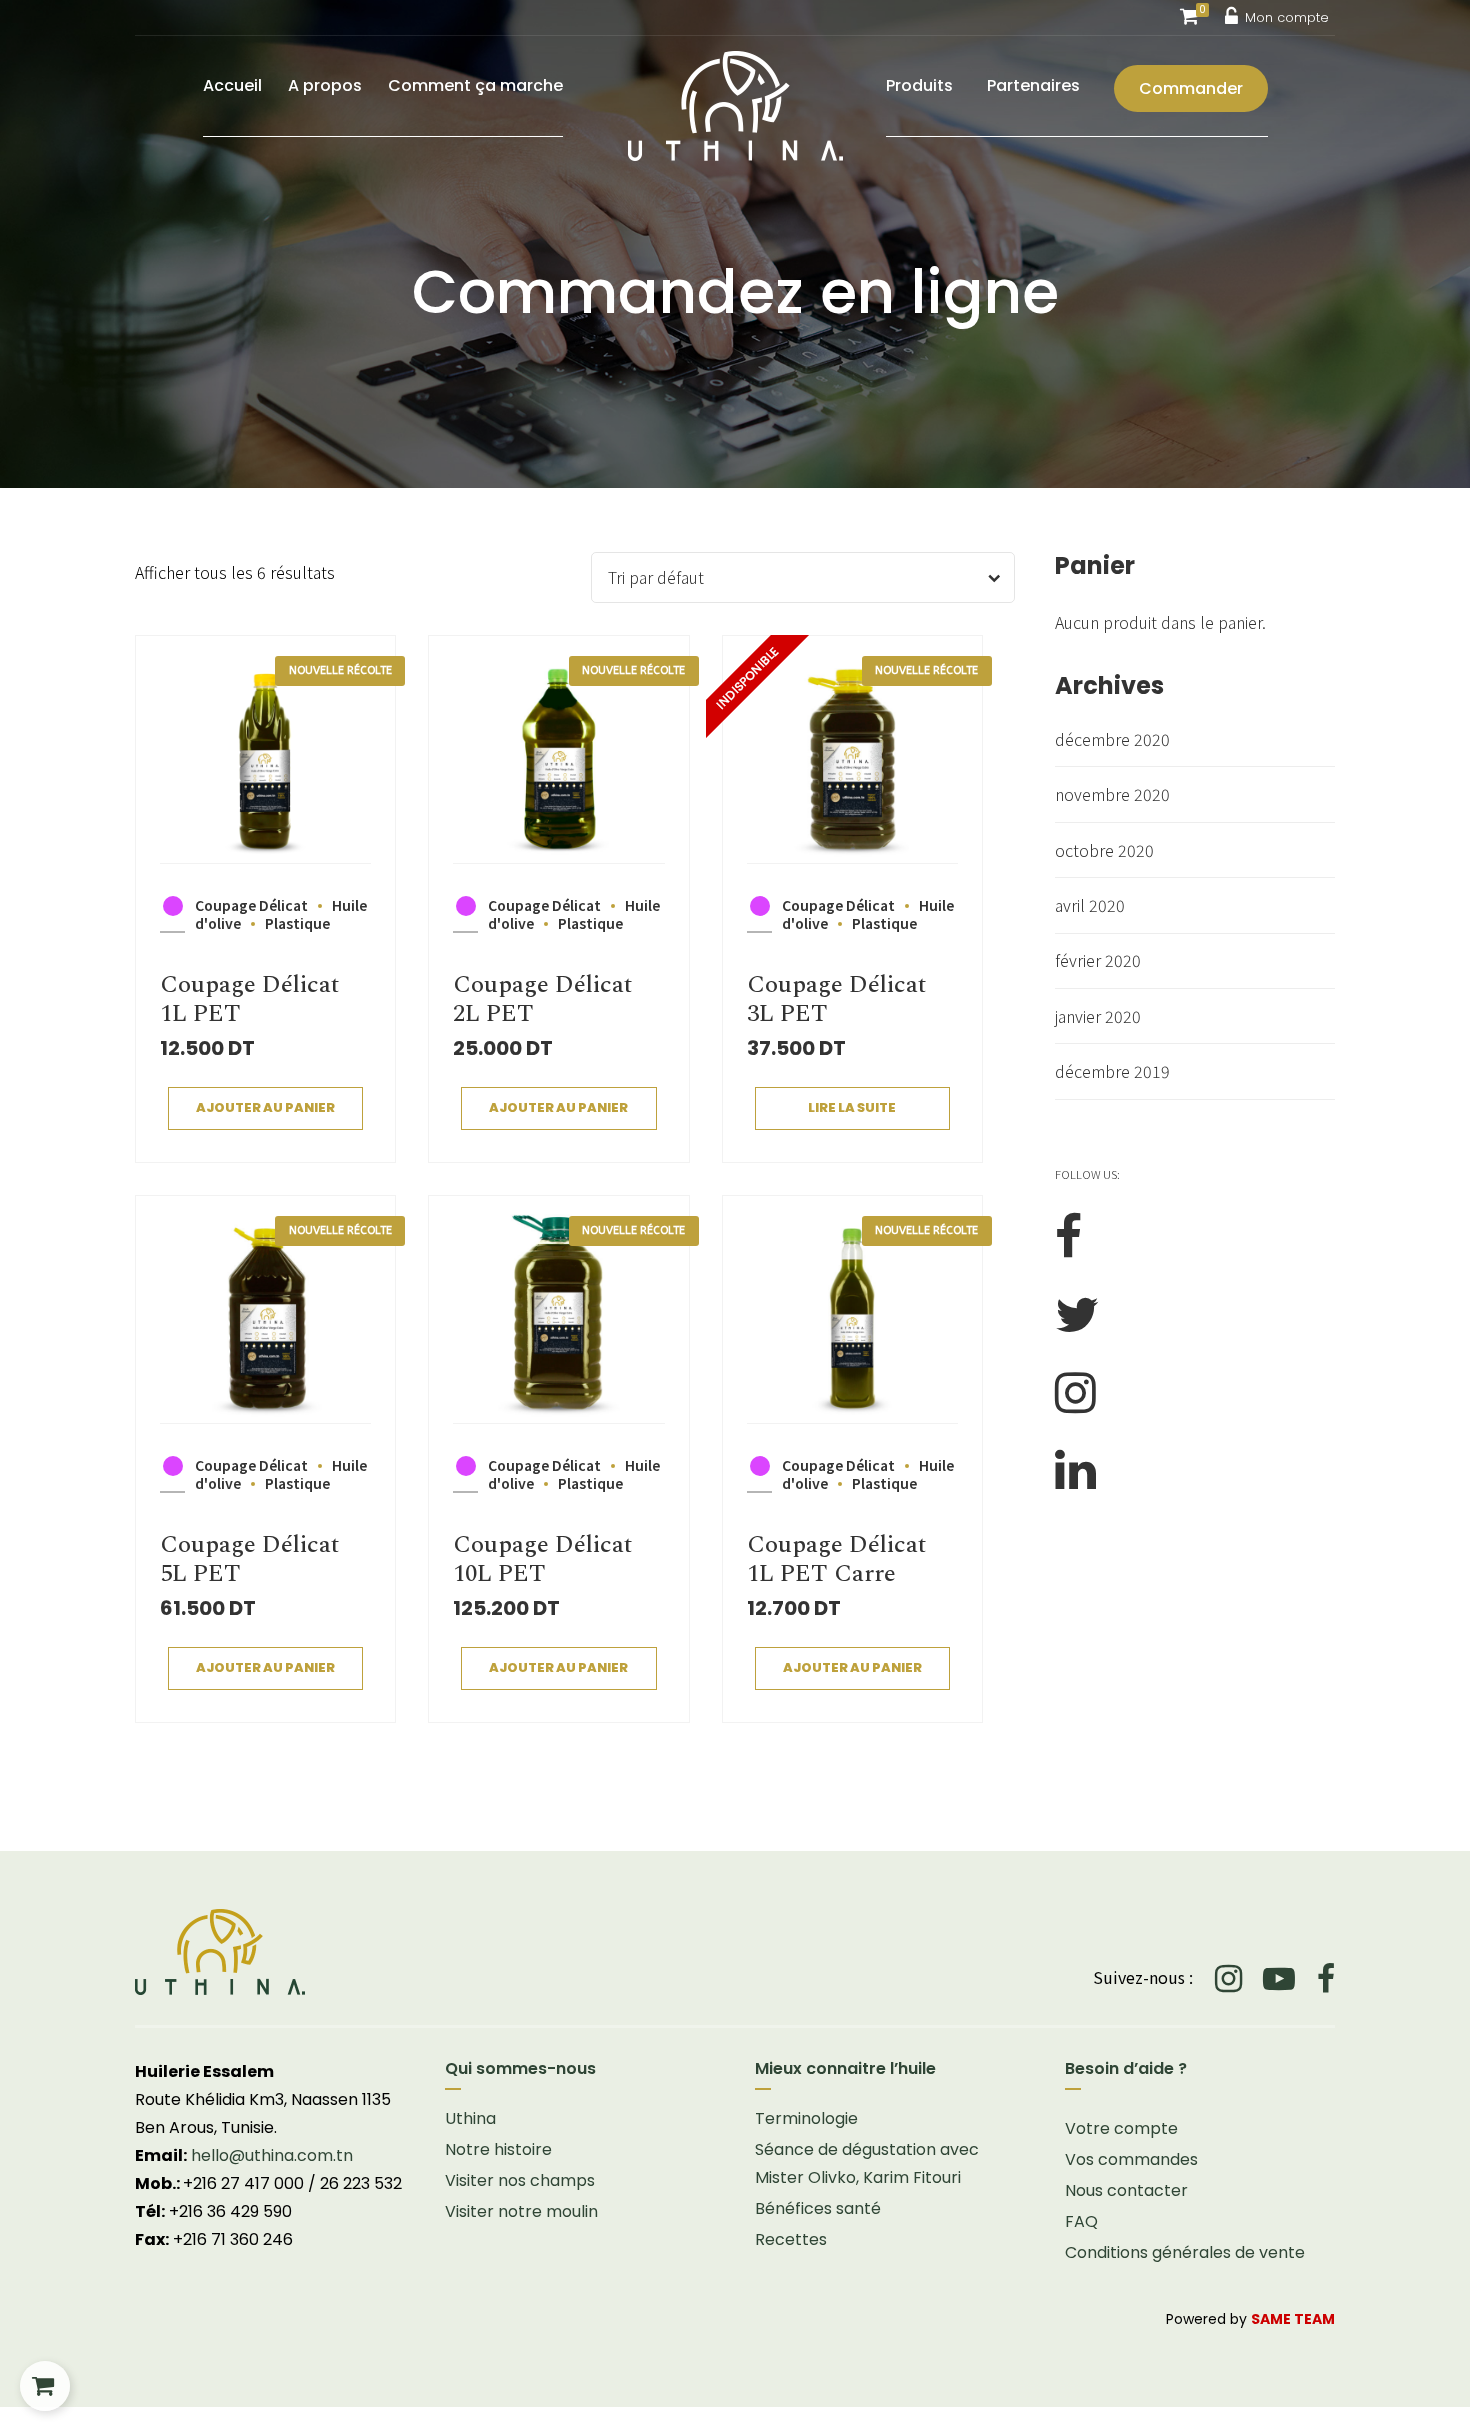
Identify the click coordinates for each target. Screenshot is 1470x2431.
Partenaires (1033, 85)
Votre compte (1121, 2128)
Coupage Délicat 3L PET (836, 999)
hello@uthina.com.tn (272, 2155)
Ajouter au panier (265, 1107)
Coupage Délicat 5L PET (249, 1559)
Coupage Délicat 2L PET (542, 999)
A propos (325, 85)
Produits (919, 85)
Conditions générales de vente (1185, 2252)
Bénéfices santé (818, 2208)
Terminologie (806, 2118)
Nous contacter (1126, 2190)
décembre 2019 (1112, 1071)
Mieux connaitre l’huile (845, 2068)
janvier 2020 (1098, 1016)
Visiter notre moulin (521, 2211)
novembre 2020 (1112, 794)
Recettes (791, 2239)
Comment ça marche (475, 85)
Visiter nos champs (520, 2180)
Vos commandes (1131, 2159)
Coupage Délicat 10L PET (542, 1559)
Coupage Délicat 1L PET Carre (836, 1559)
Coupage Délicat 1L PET (249, 999)
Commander (1191, 88)
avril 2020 (1090, 905)
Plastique (297, 923)
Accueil (232, 85)
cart (45, 2386)
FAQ (1081, 2221)
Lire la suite (852, 1107)
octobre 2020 (1104, 850)
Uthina (470, 2118)
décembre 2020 (1112, 739)
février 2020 (1098, 960)
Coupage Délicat (251, 905)
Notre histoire (498, 2149)
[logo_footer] (425, 1952)
